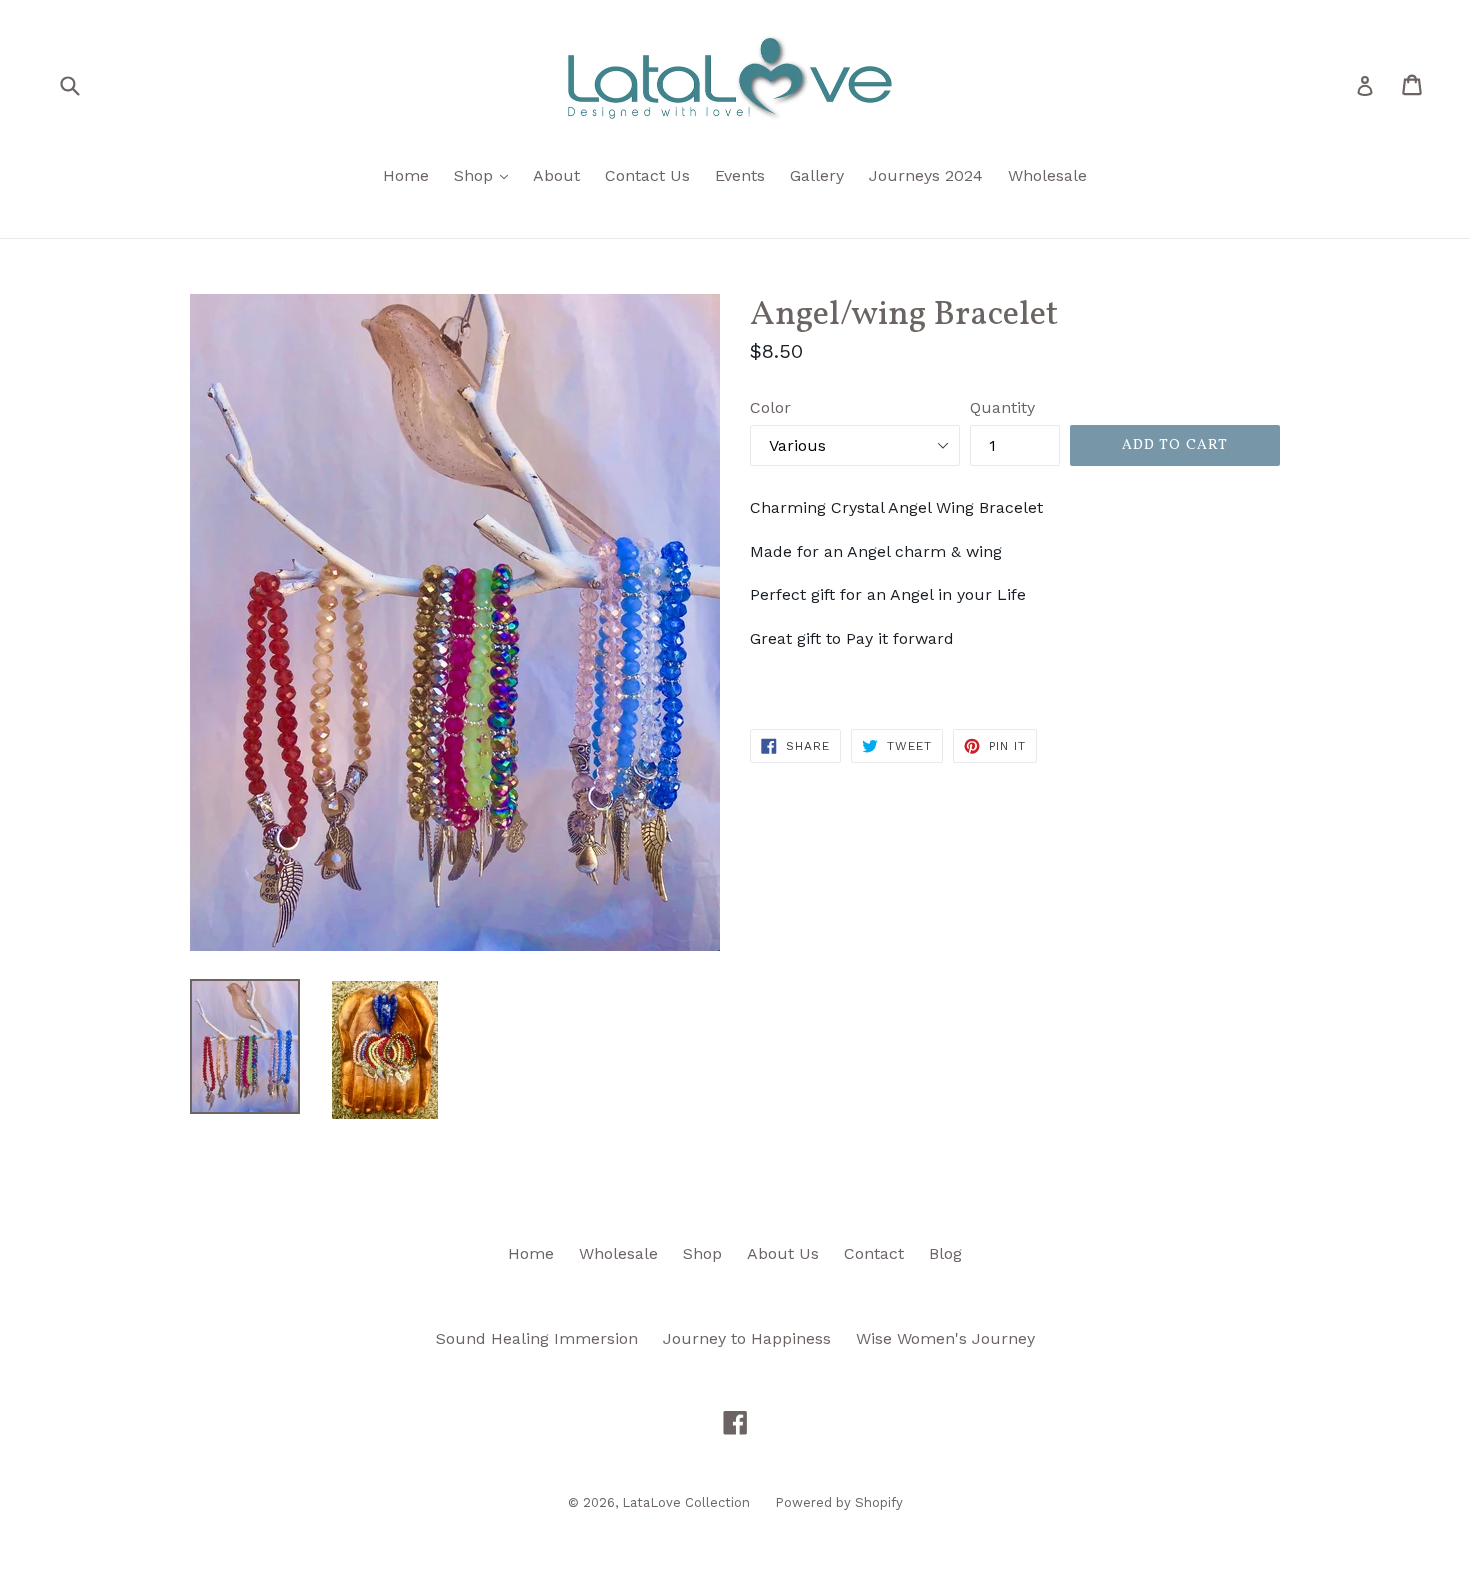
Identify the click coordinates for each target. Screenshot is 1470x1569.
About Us (783, 1253)
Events (740, 175)
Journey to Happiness (747, 1338)
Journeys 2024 (926, 175)
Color (770, 407)
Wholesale (1047, 175)
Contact (874, 1253)
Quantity (1002, 407)
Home (406, 175)
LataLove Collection (686, 1502)
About (556, 175)
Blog (945, 1253)
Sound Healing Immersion (537, 1338)
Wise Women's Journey (945, 1338)
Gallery (817, 175)
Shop (486, 175)
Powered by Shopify (839, 1502)
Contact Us (647, 175)
